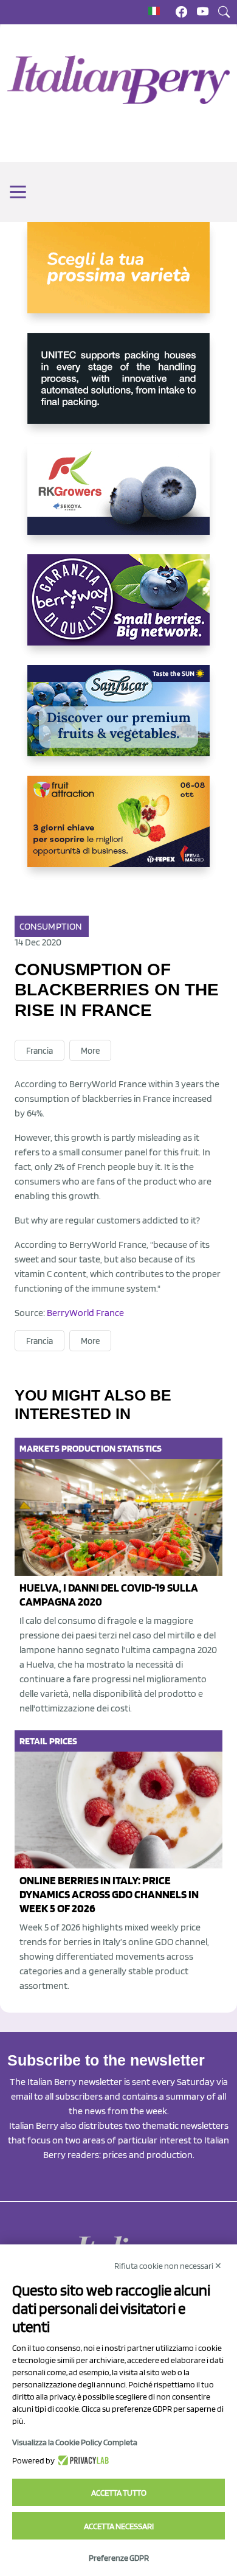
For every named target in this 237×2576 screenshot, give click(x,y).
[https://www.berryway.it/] (118, 610)
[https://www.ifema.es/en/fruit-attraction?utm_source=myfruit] (118, 831)
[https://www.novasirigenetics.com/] (118, 277)
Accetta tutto (119, 2493)
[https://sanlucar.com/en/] (118, 720)
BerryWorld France (85, 1313)
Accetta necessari (119, 2526)
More (90, 1051)
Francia (39, 1051)
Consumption (51, 926)
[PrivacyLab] (82, 2460)
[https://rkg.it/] (118, 499)
